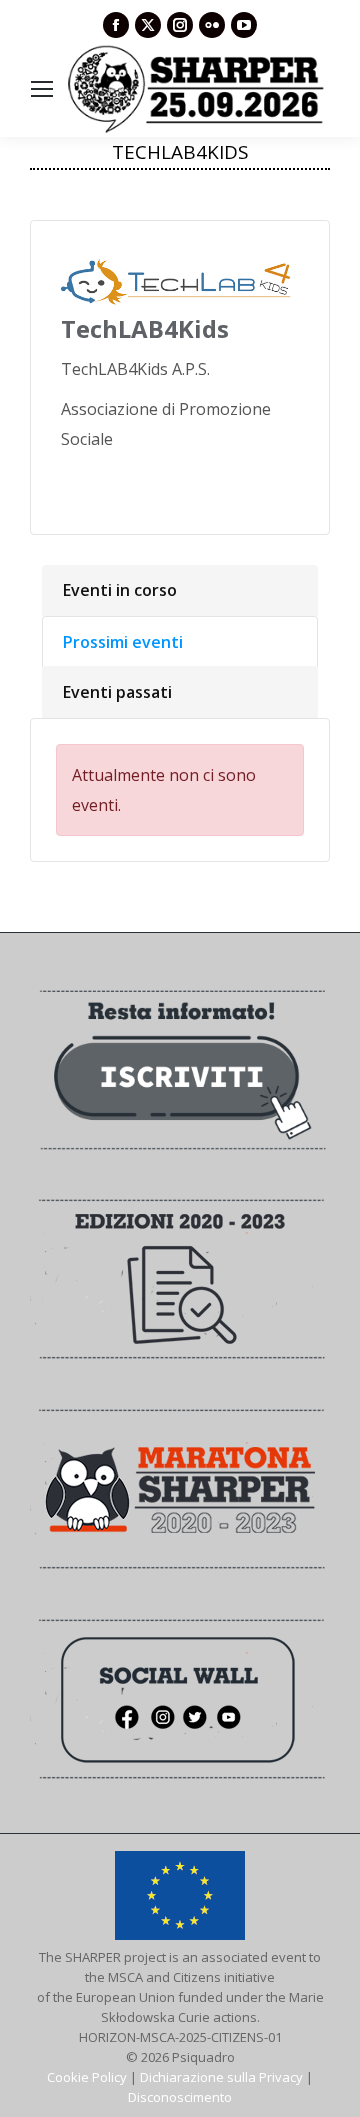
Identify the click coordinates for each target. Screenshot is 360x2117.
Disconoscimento (180, 2097)
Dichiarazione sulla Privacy (221, 2077)
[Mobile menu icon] (42, 89)
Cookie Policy (87, 2077)
